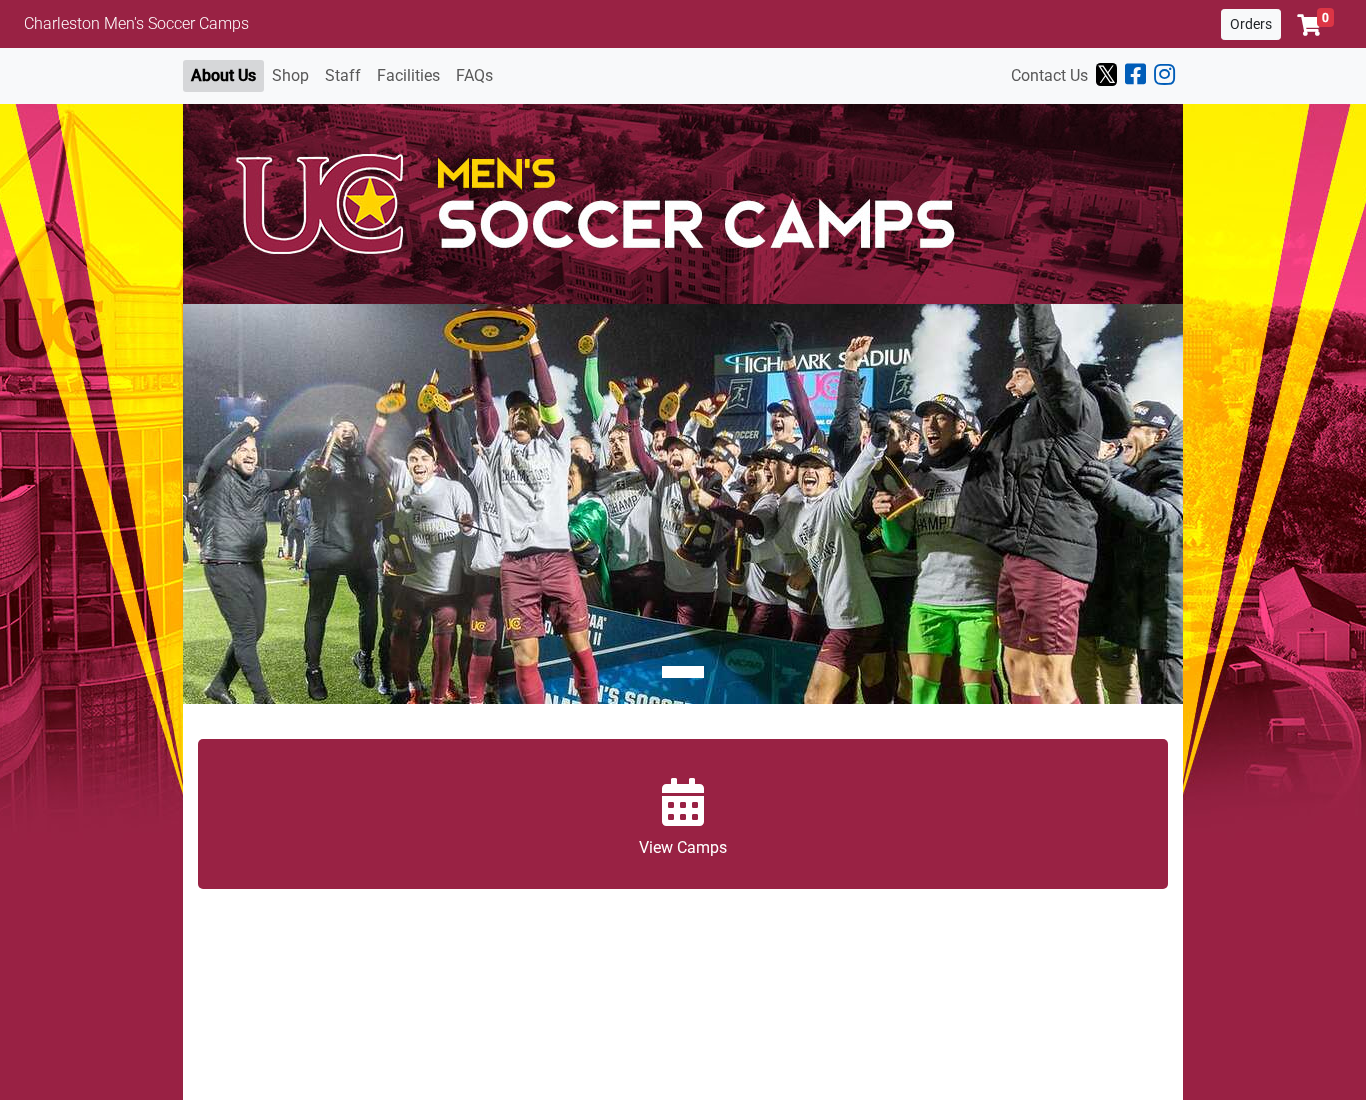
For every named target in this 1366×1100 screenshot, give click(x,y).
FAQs (474, 75)
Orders (1251, 24)
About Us (223, 75)
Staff (343, 75)
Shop (290, 75)
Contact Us (1049, 75)
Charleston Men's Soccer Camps (136, 23)
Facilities (408, 75)
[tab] (683, 672)
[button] (1315, 25)
